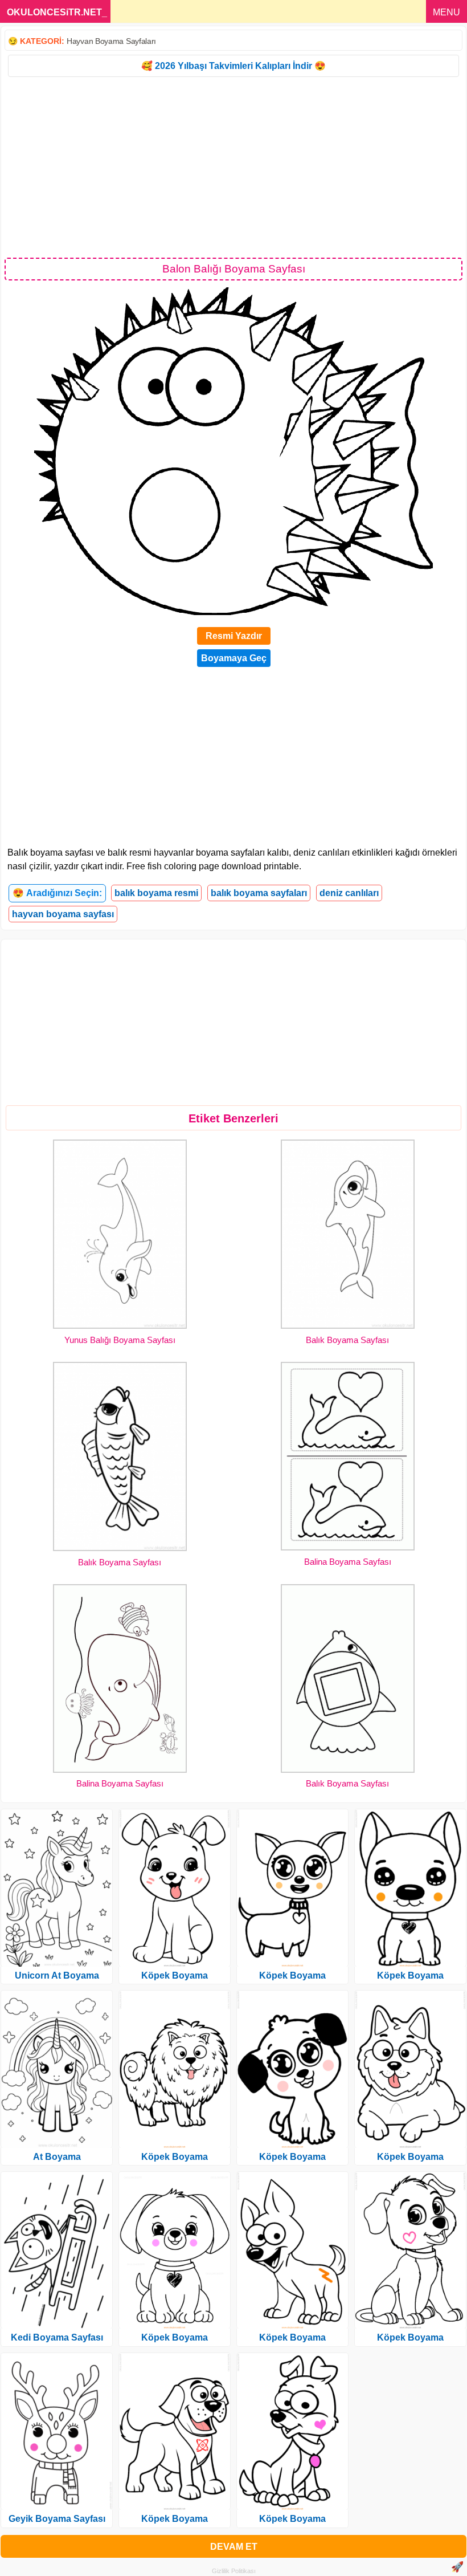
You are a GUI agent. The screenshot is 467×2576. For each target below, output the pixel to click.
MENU (446, 12)
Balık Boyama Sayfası (347, 1340)
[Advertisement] (233, 166)
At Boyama (57, 2157)
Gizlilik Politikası (234, 2571)
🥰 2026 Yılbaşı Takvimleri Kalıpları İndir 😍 (233, 66)
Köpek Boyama (175, 1975)
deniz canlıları (349, 893)
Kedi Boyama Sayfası (57, 2337)
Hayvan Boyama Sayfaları (111, 41)
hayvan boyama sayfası (63, 914)
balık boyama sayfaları (259, 893)
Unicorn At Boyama (57, 1975)
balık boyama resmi (156, 893)
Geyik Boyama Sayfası (57, 2519)
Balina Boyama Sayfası (348, 1562)
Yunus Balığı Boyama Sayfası (120, 1340)
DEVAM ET (234, 2547)
